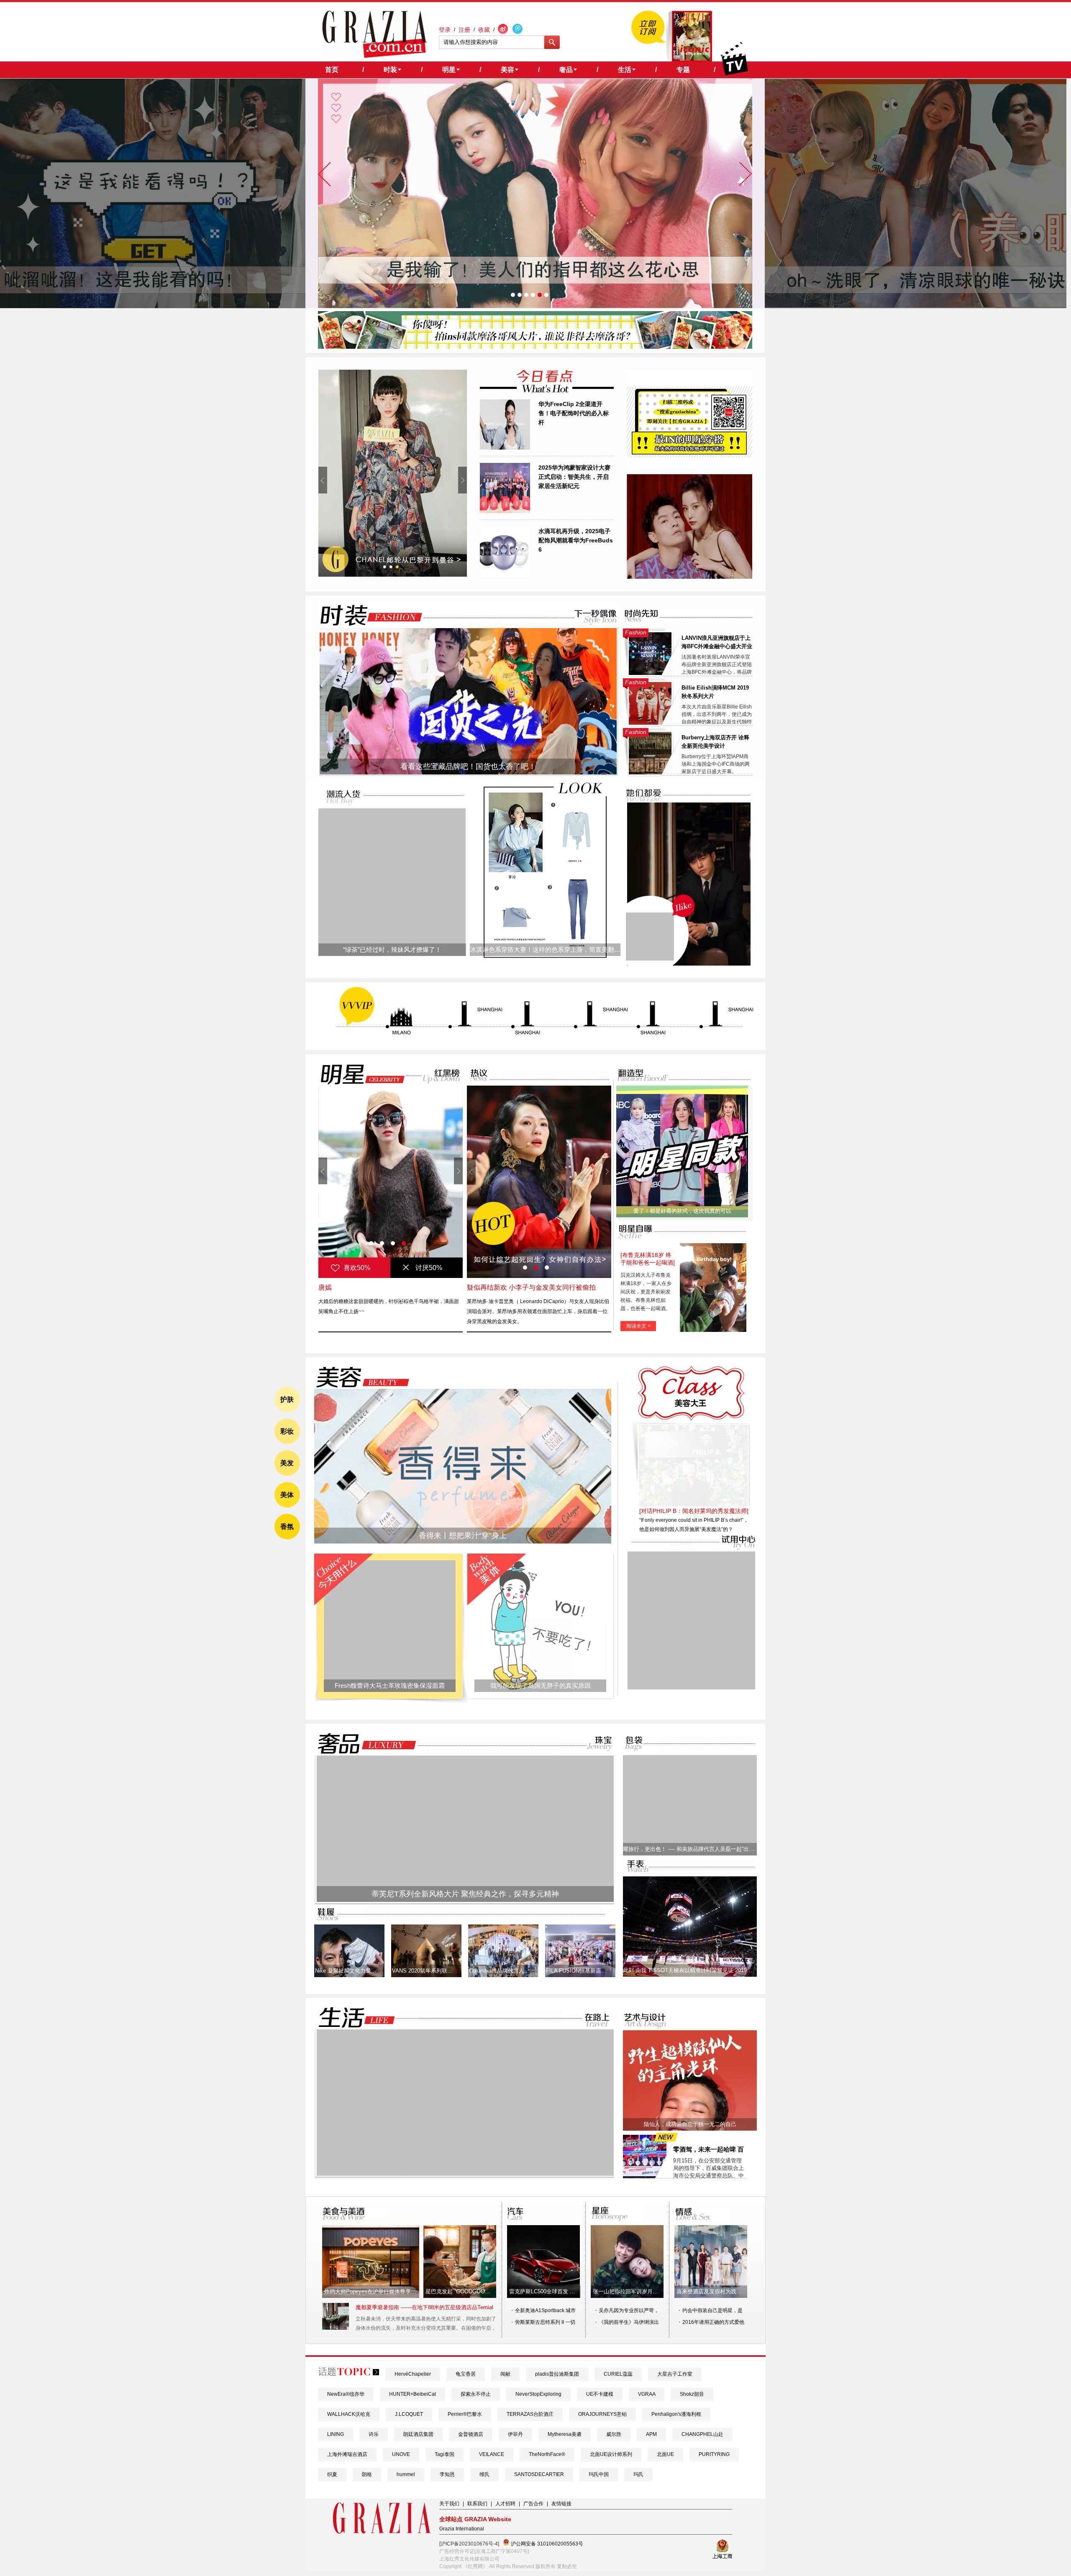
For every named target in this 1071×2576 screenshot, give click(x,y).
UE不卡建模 (600, 2394)
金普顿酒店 (471, 2434)
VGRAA (647, 2394)
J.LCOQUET (409, 2414)
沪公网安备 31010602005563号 (546, 2544)
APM (651, 2434)
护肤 (287, 1399)
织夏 (332, 2474)
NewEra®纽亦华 (346, 2394)
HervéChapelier (413, 2374)
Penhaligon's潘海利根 (676, 2414)
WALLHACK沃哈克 (349, 2414)
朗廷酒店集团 (418, 2434)
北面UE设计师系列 (611, 2454)
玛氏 (638, 2474)
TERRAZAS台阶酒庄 (530, 2414)
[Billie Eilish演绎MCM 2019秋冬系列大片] (650, 723)
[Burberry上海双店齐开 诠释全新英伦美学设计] (650, 773)
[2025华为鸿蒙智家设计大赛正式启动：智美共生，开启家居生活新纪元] (505, 511)
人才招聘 (505, 2504)
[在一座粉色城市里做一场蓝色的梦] (465, 2174)
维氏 (484, 2474)
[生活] (352, 2018)
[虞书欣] (391, 1182)
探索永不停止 (476, 2394)
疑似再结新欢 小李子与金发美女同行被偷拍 (531, 1287)
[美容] (360, 1377)
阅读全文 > (638, 1326)
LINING (336, 2434)
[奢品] (364, 1744)
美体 (287, 1495)
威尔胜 (614, 2434)
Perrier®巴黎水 (465, 2414)
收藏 (484, 30)
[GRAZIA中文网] (375, 34)
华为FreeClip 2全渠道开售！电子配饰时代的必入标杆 (574, 413)
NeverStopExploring (538, 2394)
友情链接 (561, 2504)
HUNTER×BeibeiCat (413, 2394)
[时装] (364, 615)
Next (462, 480)
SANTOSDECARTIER (539, 2474)
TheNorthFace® (547, 2454)
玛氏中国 (599, 2474)
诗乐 (374, 2434)
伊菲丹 (515, 2434)
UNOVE (401, 2454)
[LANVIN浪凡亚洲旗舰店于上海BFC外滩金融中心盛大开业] (650, 673)
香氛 (287, 1527)
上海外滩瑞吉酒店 (347, 2454)
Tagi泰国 (445, 2454)
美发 (287, 1463)
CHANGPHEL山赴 (702, 2434)
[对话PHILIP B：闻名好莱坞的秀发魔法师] (694, 1511)
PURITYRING (714, 2454)
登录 (445, 30)
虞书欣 (328, 1287)
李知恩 (447, 2474)
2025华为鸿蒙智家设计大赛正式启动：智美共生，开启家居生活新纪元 (574, 477)
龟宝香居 (466, 2374)
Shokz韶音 (692, 2394)
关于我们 (449, 2504)
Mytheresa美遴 (565, 2434)
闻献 (505, 2374)
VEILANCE (492, 2454)
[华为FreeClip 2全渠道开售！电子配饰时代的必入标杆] (505, 448)
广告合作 (533, 2504)
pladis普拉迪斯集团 (557, 2374)
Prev (323, 480)
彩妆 (287, 1431)
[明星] (357, 1074)
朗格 (367, 2474)
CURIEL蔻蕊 (618, 2374)
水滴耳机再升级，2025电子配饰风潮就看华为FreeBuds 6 (576, 540)
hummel (406, 2474)
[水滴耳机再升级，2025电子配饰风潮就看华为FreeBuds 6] (505, 575)
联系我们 (477, 2504)
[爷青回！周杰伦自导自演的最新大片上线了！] (650, 937)
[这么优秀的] (393, 473)
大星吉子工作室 (675, 2374)
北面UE (665, 2454)
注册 (464, 30)
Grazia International (462, 2529)
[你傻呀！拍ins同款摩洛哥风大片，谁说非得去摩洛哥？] (535, 347)
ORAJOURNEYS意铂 (602, 2414)
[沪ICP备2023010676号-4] (469, 2544)
